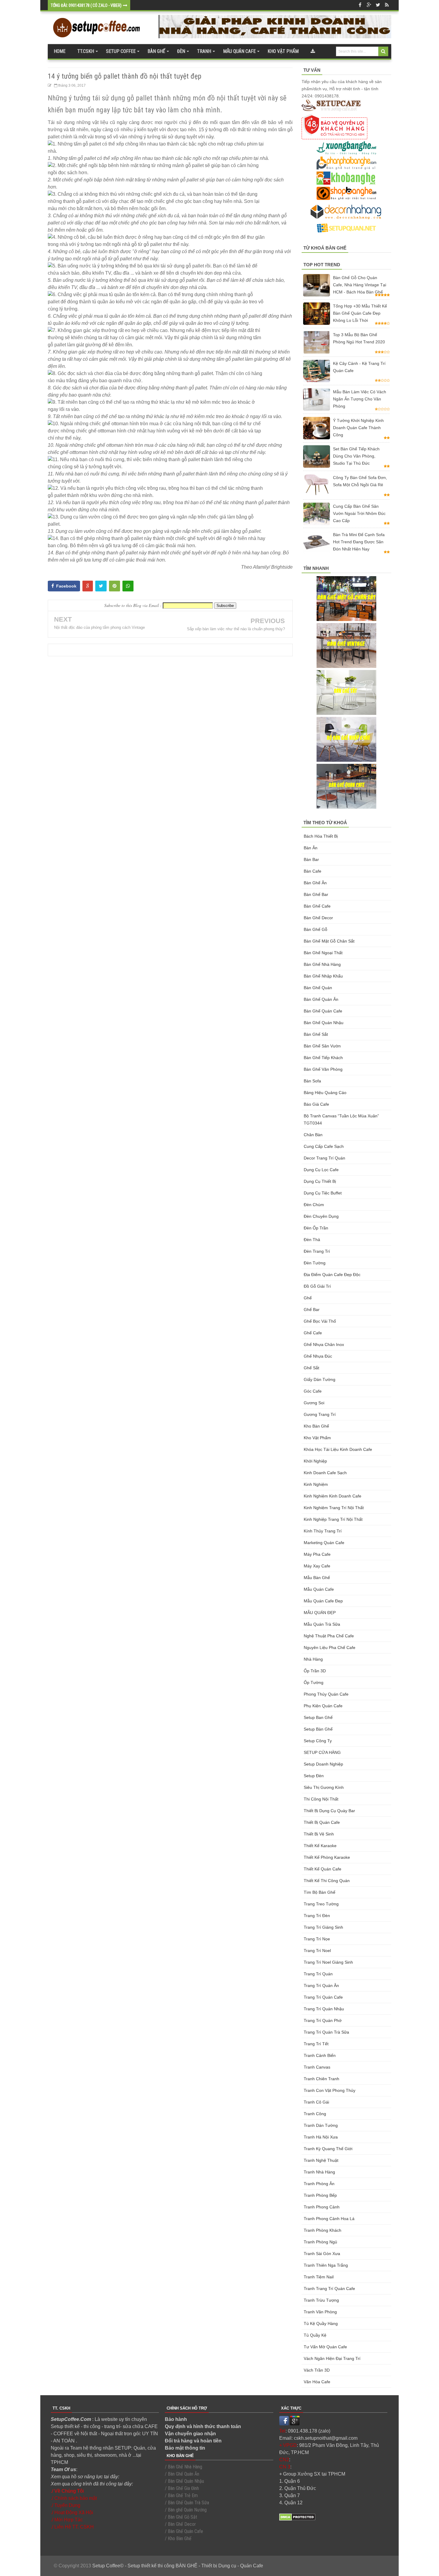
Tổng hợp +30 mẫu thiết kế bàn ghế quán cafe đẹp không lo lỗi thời (360, 313)
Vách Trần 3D (317, 2370)
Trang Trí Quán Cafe (323, 1997)
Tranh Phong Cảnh (322, 2207)
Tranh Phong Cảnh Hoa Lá (329, 2219)
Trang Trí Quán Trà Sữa (326, 2032)
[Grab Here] (313, 51)
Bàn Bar (311, 859)
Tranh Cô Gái (316, 2102)
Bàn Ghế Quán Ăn (321, 999)
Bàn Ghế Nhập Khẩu (323, 976)
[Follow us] (378, 5)
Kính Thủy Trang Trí (323, 1531)
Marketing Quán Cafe (324, 1543)
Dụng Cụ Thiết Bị (320, 1181)
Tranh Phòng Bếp (320, 2195)
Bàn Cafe (313, 871)
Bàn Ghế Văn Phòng (323, 1069)
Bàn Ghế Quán (318, 988)
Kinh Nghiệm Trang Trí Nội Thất (334, 1508)
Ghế (308, 1298)
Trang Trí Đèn (317, 1916)
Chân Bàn (313, 1135)
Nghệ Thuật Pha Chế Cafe (329, 1636)
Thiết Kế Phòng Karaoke (327, 1857)
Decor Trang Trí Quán (324, 1158)
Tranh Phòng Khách (323, 2230)
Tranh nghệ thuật (321, 2160)
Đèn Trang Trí (317, 1251)
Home (60, 51)
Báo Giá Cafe (316, 1104)
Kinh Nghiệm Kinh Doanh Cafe (333, 1496)
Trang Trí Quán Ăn (321, 1985)
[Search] (383, 51)
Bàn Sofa (312, 1081)
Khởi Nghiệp (315, 1461)
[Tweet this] (101, 586)
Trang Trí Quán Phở (323, 2020)
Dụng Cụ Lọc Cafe (321, 1170)
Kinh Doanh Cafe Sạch (325, 1473)
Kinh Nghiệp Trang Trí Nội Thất (333, 1519)
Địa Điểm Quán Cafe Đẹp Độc (332, 1275)
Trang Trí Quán (318, 1974)
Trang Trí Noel (317, 1951)
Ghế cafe (313, 1333)
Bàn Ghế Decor (318, 918)
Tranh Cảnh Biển (320, 2055)
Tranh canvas (317, 2067)
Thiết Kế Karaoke (320, 1846)
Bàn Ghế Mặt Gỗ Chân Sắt (329, 941)
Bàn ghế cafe (317, 906)
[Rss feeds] (387, 5)
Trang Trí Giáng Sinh (323, 1927)
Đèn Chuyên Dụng (321, 1216)
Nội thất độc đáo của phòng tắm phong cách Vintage (99, 627)
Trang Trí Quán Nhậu (324, 2009)
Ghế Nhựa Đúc (318, 1356)
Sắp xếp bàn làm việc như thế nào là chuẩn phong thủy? (236, 629)
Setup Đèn (314, 1776)
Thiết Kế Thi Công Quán (327, 1881)
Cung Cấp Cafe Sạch (324, 1146)
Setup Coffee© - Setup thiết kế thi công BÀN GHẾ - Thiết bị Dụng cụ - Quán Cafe (178, 2566)
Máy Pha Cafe (317, 1554)
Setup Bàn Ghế (318, 1729)
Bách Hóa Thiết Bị (321, 836)
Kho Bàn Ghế (316, 1426)
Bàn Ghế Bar (316, 894)
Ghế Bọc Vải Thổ (320, 1321)
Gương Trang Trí (320, 1414)
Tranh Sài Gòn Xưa (322, 2254)
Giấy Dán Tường (320, 1379)
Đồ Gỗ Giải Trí (317, 1286)
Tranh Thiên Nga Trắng (326, 2265)
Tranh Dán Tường (321, 2125)
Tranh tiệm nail (319, 2277)
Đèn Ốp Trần (316, 1228)
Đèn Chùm (314, 1205)
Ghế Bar (312, 1310)
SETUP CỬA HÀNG (322, 1752)
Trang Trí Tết (316, 2044)
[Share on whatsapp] (128, 586)
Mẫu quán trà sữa (322, 1624)
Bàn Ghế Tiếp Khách (323, 1058)
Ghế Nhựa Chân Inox (324, 1344)
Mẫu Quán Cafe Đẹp (323, 1601)
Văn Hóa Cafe (317, 2382)
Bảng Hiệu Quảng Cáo (325, 1093)
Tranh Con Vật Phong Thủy (330, 2090)
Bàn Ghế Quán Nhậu (324, 1023)
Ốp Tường (314, 1682)
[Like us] (360, 5)
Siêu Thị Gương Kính (324, 1787)
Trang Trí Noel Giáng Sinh (328, 1962)
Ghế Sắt (311, 1368)
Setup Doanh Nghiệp (323, 1764)
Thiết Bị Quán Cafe (322, 1822)
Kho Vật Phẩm (317, 1438)
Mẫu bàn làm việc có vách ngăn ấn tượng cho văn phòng (360, 399)
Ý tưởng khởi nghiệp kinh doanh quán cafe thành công (358, 428)
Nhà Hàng (313, 1659)
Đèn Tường (315, 1263)
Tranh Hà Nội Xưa (321, 2137)
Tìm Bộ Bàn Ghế (320, 1892)
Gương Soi (314, 1403)
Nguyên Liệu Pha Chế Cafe (330, 1648)
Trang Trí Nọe (317, 1939)
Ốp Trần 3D (315, 1671)
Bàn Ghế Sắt (316, 1034)
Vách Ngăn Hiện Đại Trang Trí (332, 2358)
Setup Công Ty (318, 1741)
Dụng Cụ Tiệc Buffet (323, 1193)
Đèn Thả (312, 1240)
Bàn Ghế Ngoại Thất (323, 953)
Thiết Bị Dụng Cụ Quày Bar (329, 1811)
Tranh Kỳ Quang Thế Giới (328, 2149)
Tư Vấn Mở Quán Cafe (325, 2347)
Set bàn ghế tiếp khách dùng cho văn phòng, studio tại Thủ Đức (356, 456)
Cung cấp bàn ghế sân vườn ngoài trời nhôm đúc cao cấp (359, 513)
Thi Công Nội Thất (321, 1799)
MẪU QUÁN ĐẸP (320, 1613)
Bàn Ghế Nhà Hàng (322, 964)
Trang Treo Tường (321, 1904)
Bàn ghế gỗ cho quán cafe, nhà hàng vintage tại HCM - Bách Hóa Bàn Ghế (360, 285)
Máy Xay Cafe (317, 1566)
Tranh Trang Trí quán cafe (329, 2289)
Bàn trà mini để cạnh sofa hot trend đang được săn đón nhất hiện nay (359, 542)
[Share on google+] (88, 586)
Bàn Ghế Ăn (315, 883)
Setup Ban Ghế (318, 1717)
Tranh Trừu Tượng (321, 2300)
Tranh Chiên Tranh (321, 2079)
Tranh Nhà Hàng (319, 2172)
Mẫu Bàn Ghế (317, 1578)
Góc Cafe (313, 1391)
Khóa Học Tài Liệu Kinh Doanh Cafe (338, 1449)
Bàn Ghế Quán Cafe (323, 1011)
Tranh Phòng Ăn (319, 2184)
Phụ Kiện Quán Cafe (323, 1706)
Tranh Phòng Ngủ (320, 2242)
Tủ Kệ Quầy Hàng (321, 2323)
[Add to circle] (369, 5)
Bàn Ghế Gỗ (316, 929)
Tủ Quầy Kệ (315, 2335)
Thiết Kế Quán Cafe (323, 1869)
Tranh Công (315, 2114)
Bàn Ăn (311, 848)
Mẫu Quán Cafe (319, 1589)
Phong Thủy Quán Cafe (326, 1694)
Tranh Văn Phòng (320, 2312)
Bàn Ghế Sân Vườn (322, 1046)
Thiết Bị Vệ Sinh (319, 1834)
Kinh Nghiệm (316, 1484)
